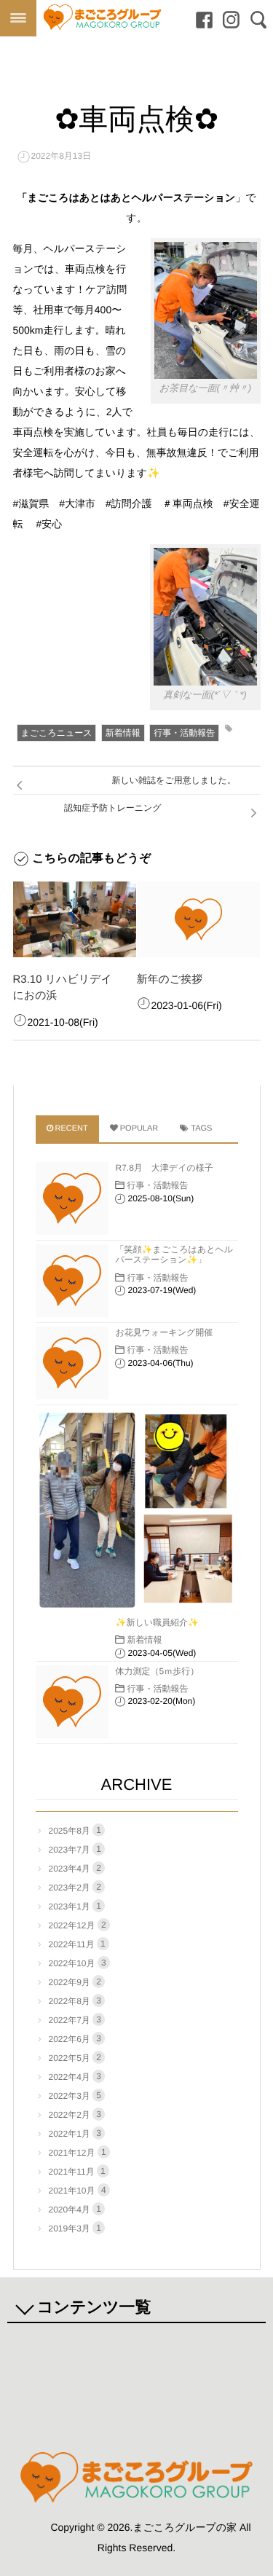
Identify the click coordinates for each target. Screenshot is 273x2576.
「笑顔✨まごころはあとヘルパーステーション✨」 (175, 1254)
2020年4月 (75, 2209)
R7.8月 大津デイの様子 (165, 1168)
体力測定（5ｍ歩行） (158, 1671)
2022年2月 (75, 2114)
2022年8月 (75, 2001)
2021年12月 (78, 2152)
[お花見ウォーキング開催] (72, 1363)
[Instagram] (227, 20)
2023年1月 (75, 1906)
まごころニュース (57, 733)
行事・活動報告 (184, 733)
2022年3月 (75, 2096)
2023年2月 (75, 1887)
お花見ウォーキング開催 (165, 1332)
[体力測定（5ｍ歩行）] (72, 1702)
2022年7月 (75, 2020)
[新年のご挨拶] (198, 919)
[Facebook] (201, 20)
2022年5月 (75, 2058)
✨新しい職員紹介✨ (158, 1622)
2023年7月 (75, 1849)
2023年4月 (75, 1868)
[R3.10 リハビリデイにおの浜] (75, 919)
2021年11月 (77, 2171)
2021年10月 (78, 2190)
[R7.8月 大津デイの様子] (72, 1198)
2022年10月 (78, 1963)
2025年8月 (75, 1830)
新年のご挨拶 (170, 979)
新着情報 (123, 733)
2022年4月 (75, 2077)
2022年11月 (77, 1944)
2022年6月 (75, 2039)
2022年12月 (78, 1925)
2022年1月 (75, 2133)
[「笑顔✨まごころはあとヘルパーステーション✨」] (72, 1281)
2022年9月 (75, 1982)
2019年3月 (75, 2228)
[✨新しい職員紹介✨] (137, 1510)
